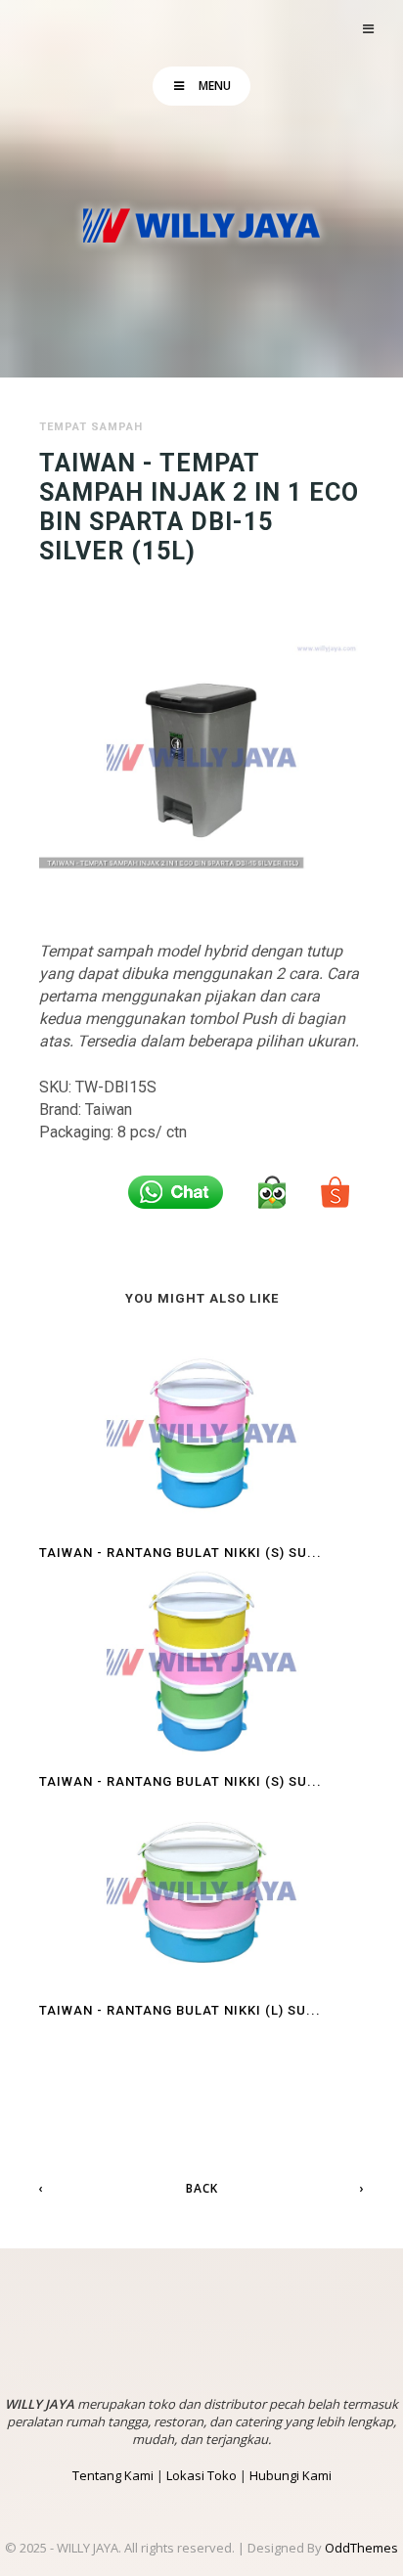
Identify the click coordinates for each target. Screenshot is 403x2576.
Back (202, 2188)
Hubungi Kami (291, 2475)
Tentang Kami (113, 2475)
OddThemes (361, 2548)
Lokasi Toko (201, 2475)
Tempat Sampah (91, 427)
